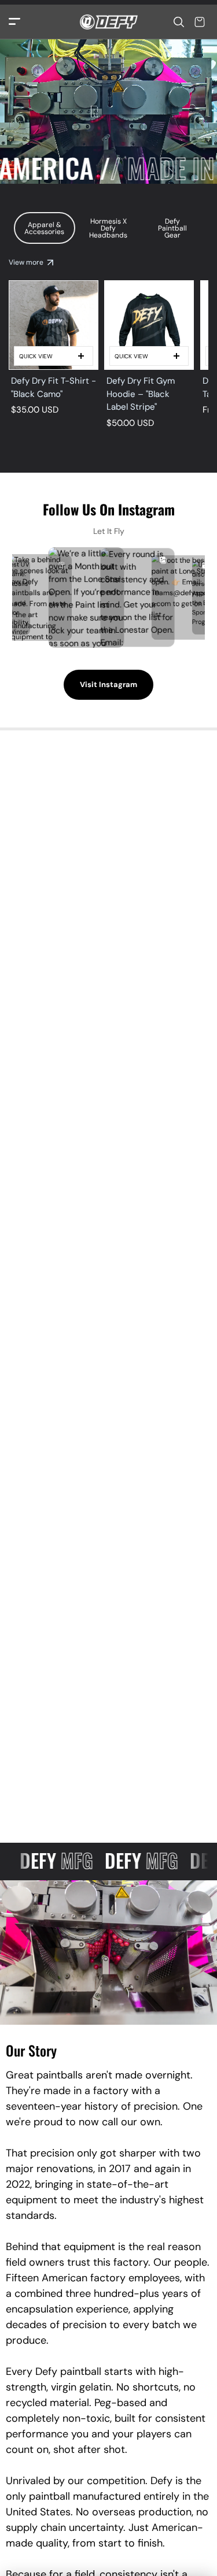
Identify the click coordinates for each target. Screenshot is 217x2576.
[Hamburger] (14, 22)
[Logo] (109, 22)
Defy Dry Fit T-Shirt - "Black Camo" (54, 387)
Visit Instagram (108, 684)
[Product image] (54, 325)
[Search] (179, 22)
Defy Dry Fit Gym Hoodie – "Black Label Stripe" (141, 394)
